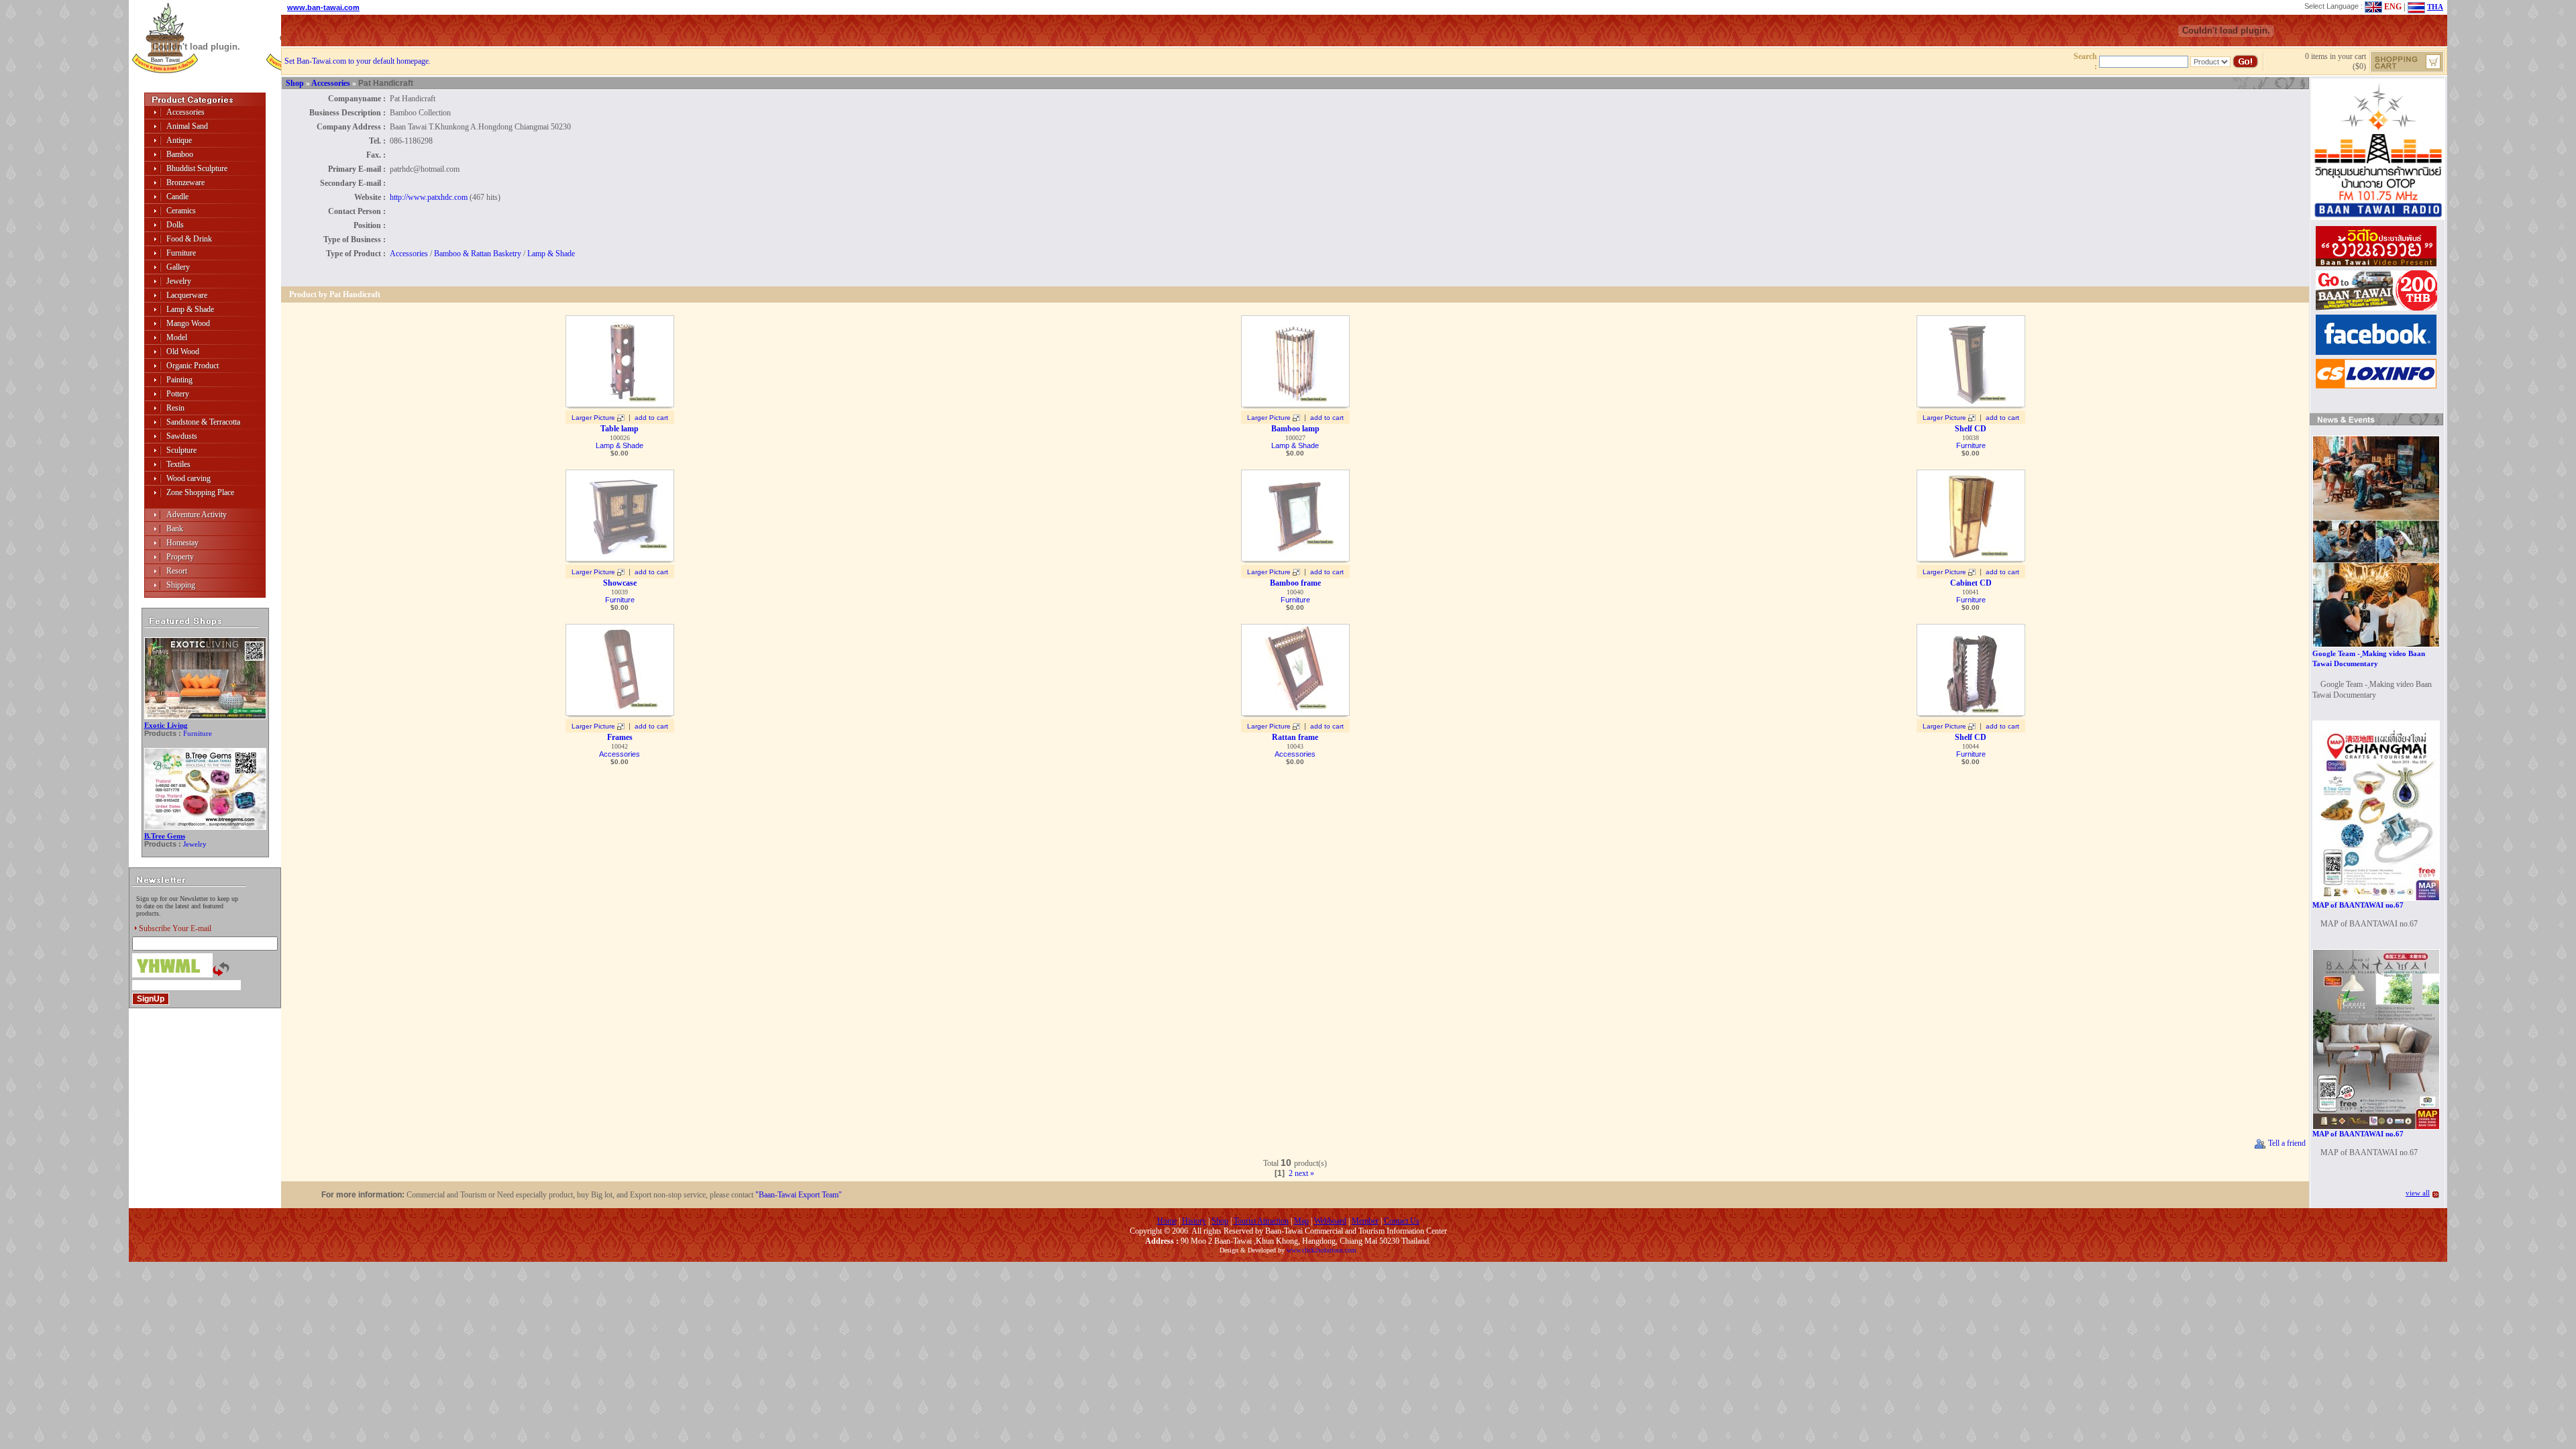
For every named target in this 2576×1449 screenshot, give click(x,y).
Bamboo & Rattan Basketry (478, 254)
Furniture (181, 253)
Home (1167, 1221)
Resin (175, 408)
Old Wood (183, 352)
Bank (175, 529)
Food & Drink (189, 239)
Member (1365, 1221)
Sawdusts (182, 436)
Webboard (1330, 1221)
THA (2435, 7)
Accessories (185, 112)
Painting (179, 380)
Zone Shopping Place (200, 492)
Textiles (178, 464)
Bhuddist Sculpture (197, 168)
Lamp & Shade (190, 309)
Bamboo (180, 154)
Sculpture (181, 450)
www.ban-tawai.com (323, 7)
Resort (177, 571)
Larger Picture (593, 418)
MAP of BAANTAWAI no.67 (2358, 905)
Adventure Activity (197, 515)
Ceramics (181, 211)
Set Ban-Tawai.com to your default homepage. (358, 61)
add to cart (651, 418)
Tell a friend (2286, 1143)
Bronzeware (185, 182)
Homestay (182, 543)
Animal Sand (187, 126)
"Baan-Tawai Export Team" (799, 1195)
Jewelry (179, 281)
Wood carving (189, 478)
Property (180, 557)
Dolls (175, 225)
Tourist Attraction (1261, 1221)
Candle (177, 197)
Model (177, 337)
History (1194, 1221)
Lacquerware (187, 295)
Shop (295, 83)
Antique (179, 140)
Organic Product (193, 366)
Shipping (181, 585)
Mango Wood (188, 323)
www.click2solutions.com (1322, 1250)
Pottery (178, 394)
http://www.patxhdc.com (429, 197)
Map (1301, 1221)
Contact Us (1402, 1221)
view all (2418, 1193)
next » (1304, 1173)
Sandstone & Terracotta (203, 422)
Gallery (178, 267)
